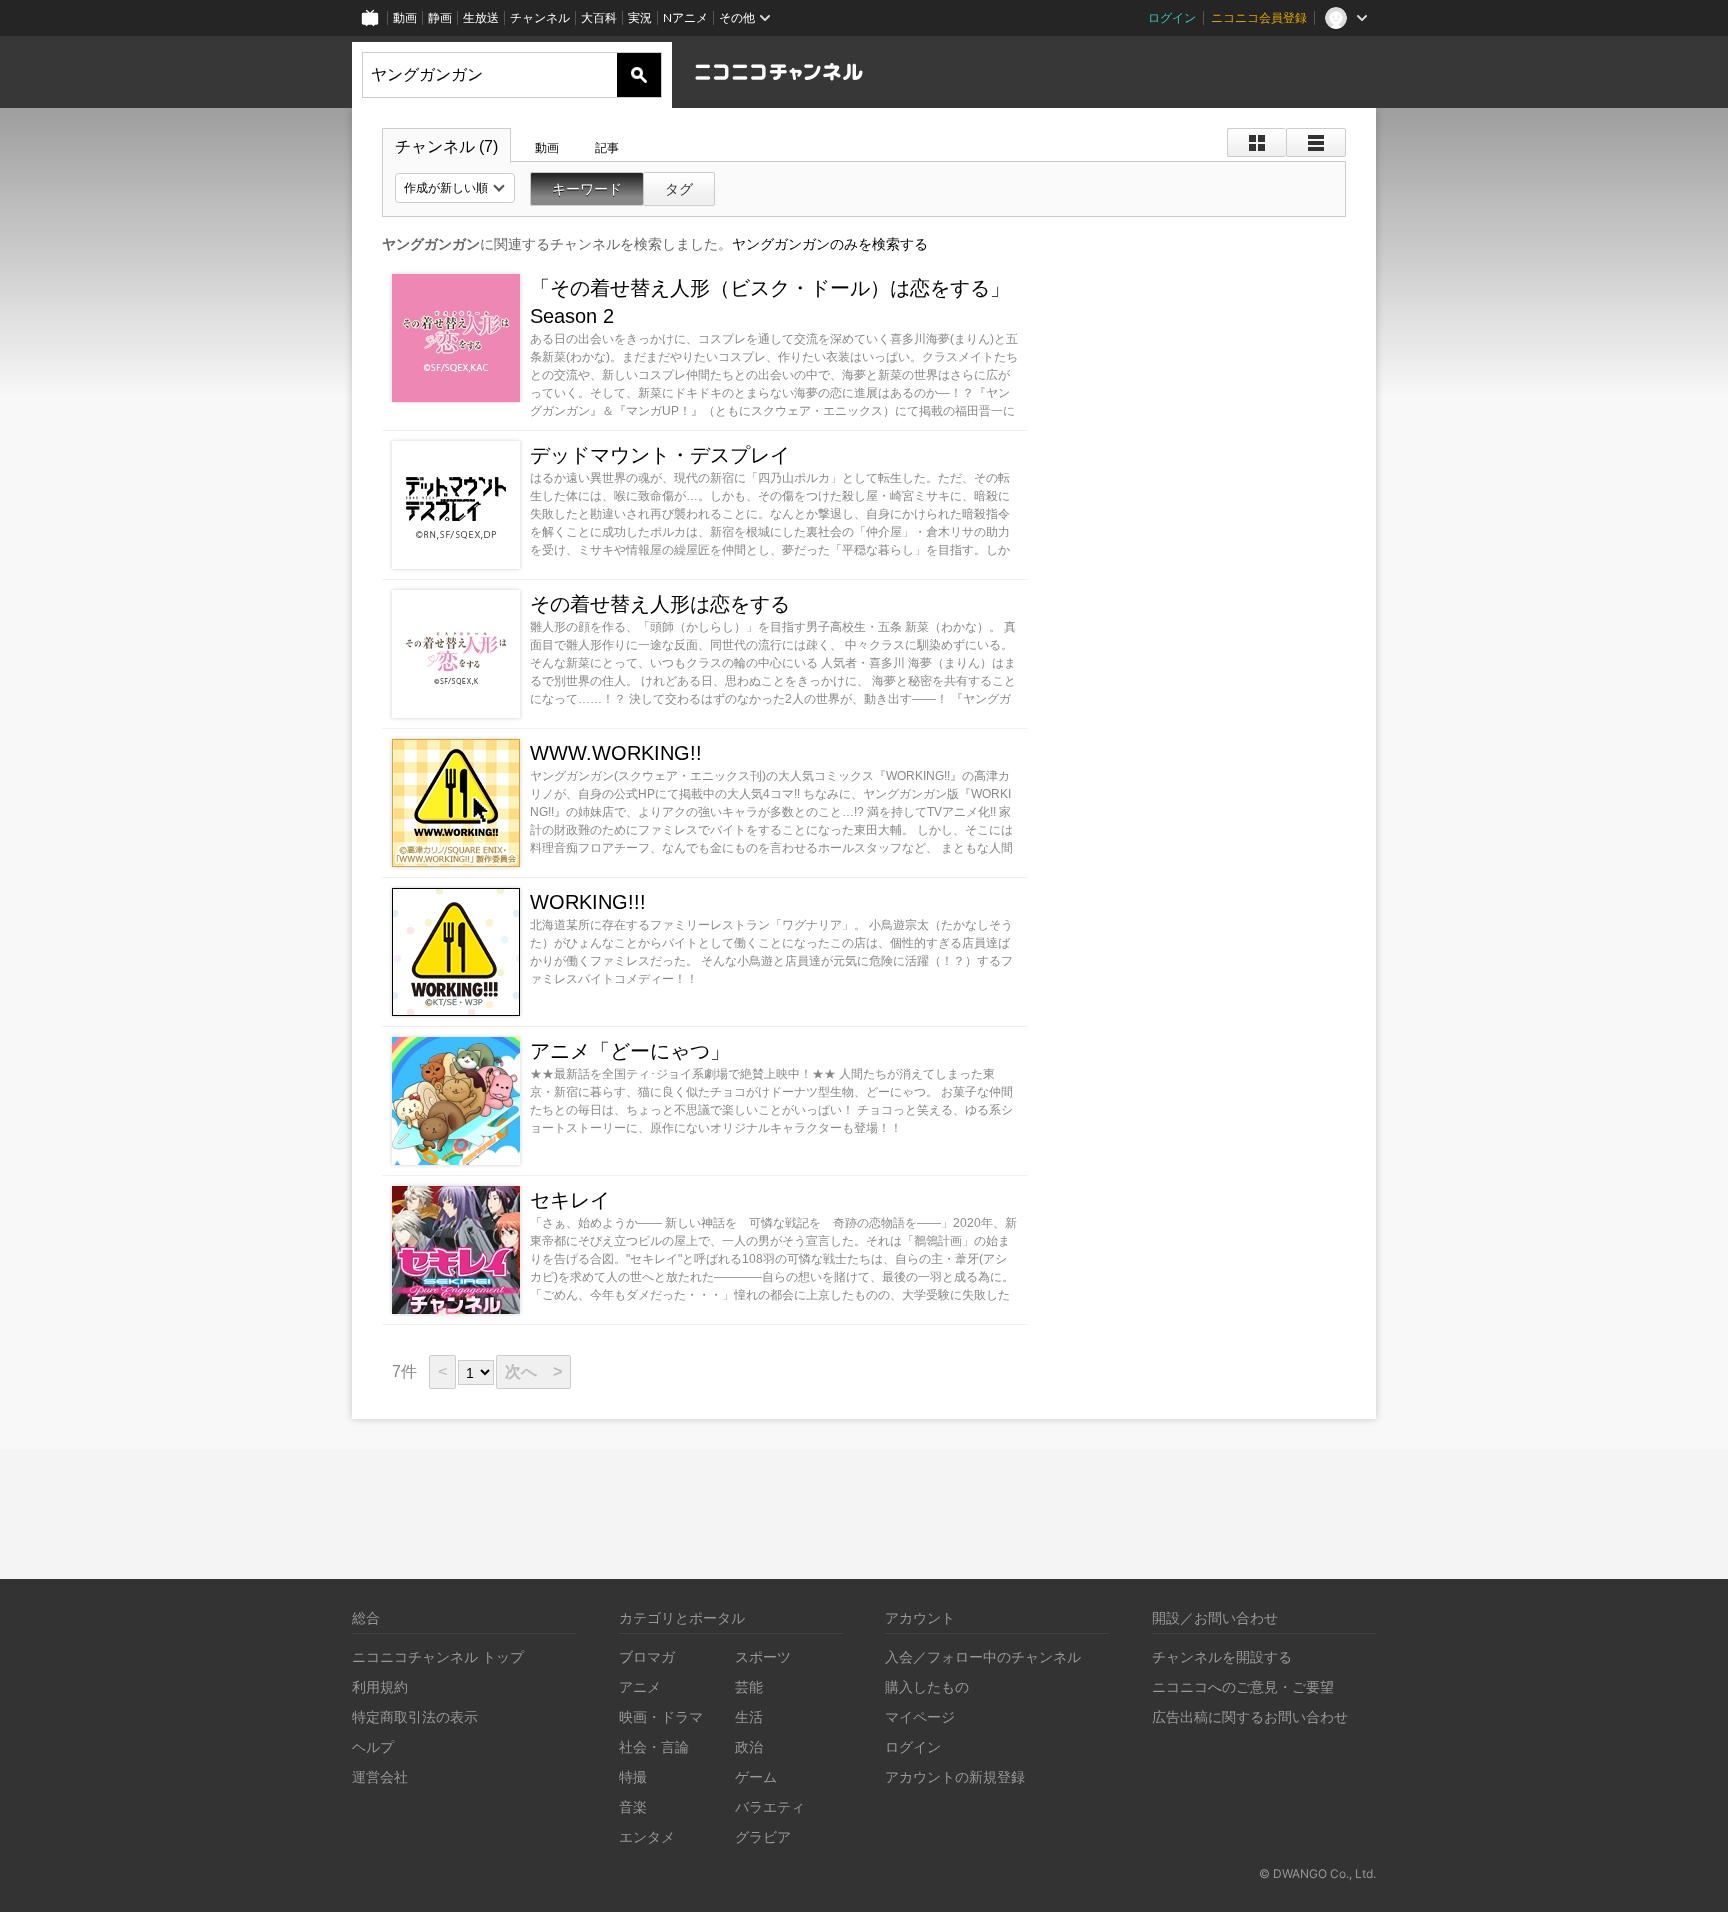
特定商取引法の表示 (415, 1716)
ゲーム (756, 1776)
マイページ (920, 1716)
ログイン (1172, 17)
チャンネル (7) (446, 146)
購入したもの (927, 1686)
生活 (749, 1716)
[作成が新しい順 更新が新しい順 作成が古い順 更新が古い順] (455, 188)
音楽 (633, 1806)
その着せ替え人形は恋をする (660, 604)
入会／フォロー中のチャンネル (983, 1656)
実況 (640, 17)
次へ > (533, 1371)
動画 (405, 17)
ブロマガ (647, 1656)
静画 (440, 17)
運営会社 (380, 1776)
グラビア (763, 1836)
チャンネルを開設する (1222, 1656)
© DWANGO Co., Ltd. (1317, 1873)
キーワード (587, 189)
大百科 (599, 17)
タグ (679, 189)
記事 (607, 148)
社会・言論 (654, 1746)
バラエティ (770, 1806)
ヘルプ (373, 1746)
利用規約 (380, 1686)
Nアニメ (685, 17)
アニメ (640, 1686)
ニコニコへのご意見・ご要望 (1243, 1686)
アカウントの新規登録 (955, 1776)
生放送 (481, 17)
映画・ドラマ (661, 1716)
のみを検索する (830, 244)
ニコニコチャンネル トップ (438, 1656)
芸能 (749, 1686)
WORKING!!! (588, 902)
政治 (749, 1746)
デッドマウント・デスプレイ (660, 455)
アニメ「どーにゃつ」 (630, 1051)
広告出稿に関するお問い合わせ (1250, 1716)
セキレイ (570, 1200)
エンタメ (647, 1836)
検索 (639, 75)
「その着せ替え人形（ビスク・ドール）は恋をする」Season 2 (770, 302)
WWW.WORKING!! (616, 753)
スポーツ (763, 1656)
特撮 (633, 1776)
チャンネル (540, 17)
